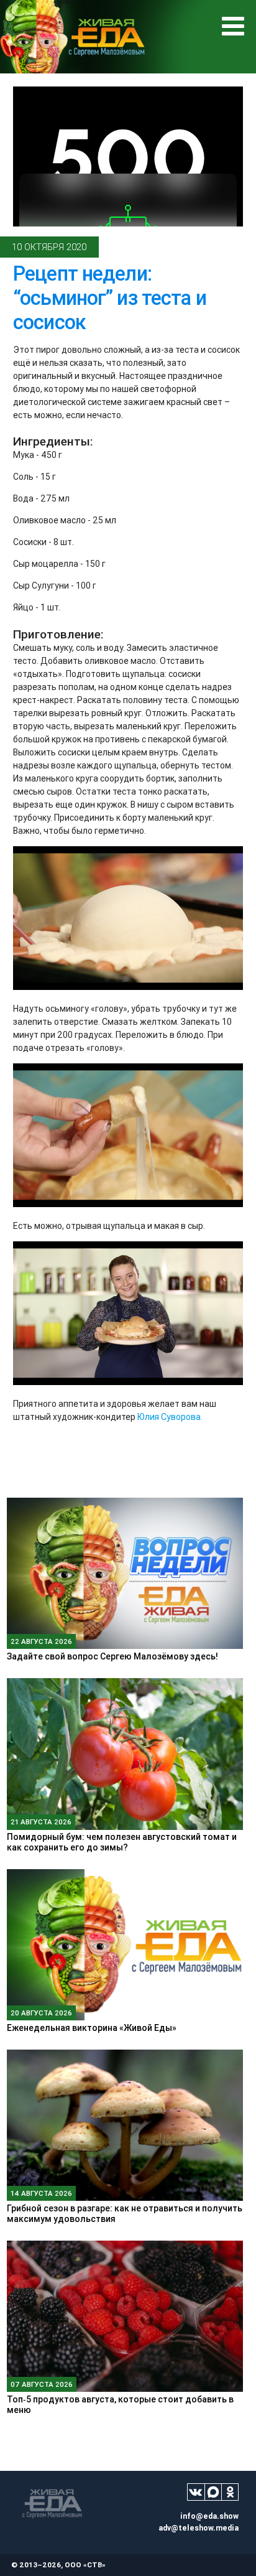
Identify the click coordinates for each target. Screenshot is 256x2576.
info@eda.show (209, 2516)
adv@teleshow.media (199, 2528)
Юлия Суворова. (170, 1417)
